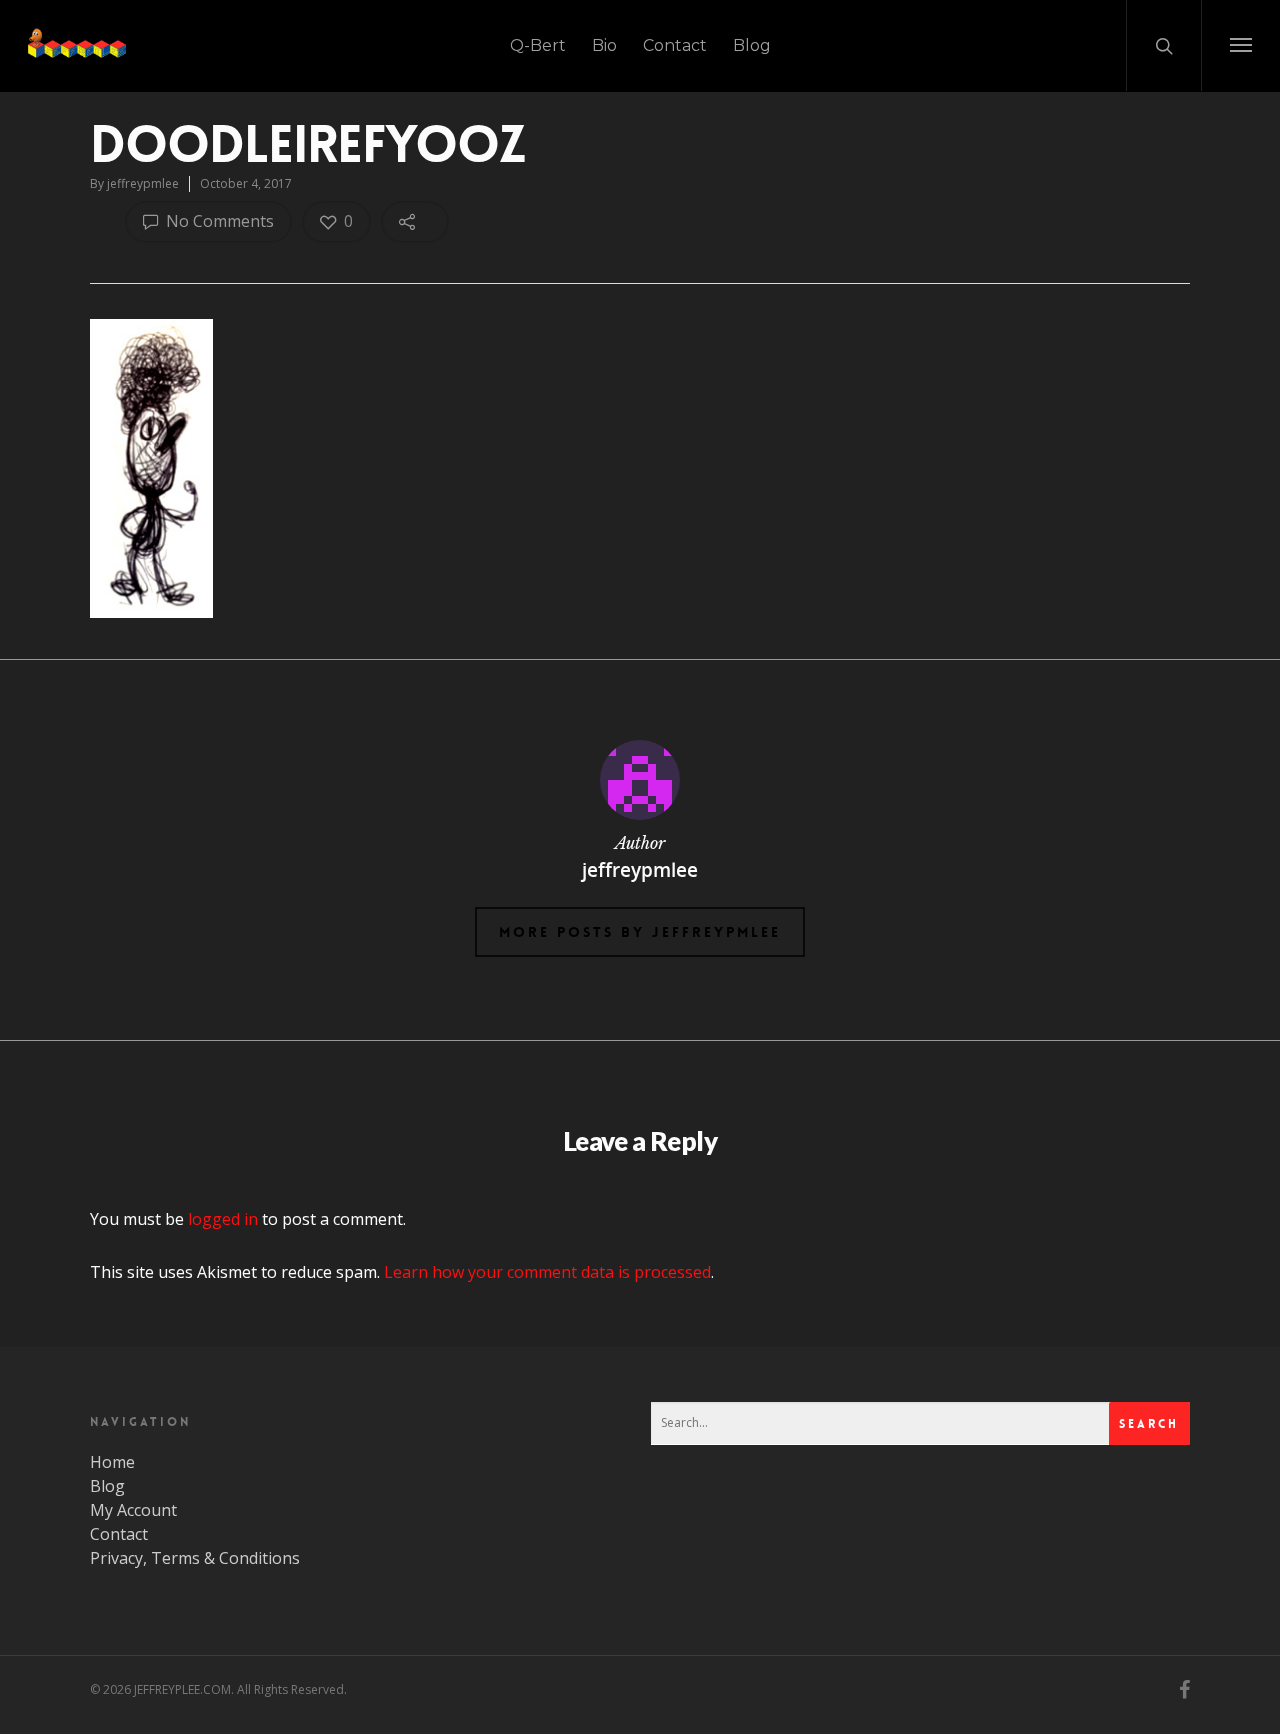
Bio (604, 45)
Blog (752, 45)
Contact (675, 45)
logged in (223, 1219)
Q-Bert (538, 45)
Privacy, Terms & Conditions (195, 1558)
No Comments (218, 221)
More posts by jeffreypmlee (640, 932)
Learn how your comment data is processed (547, 1272)
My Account (133, 1510)
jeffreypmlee (143, 183)
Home (112, 1462)
